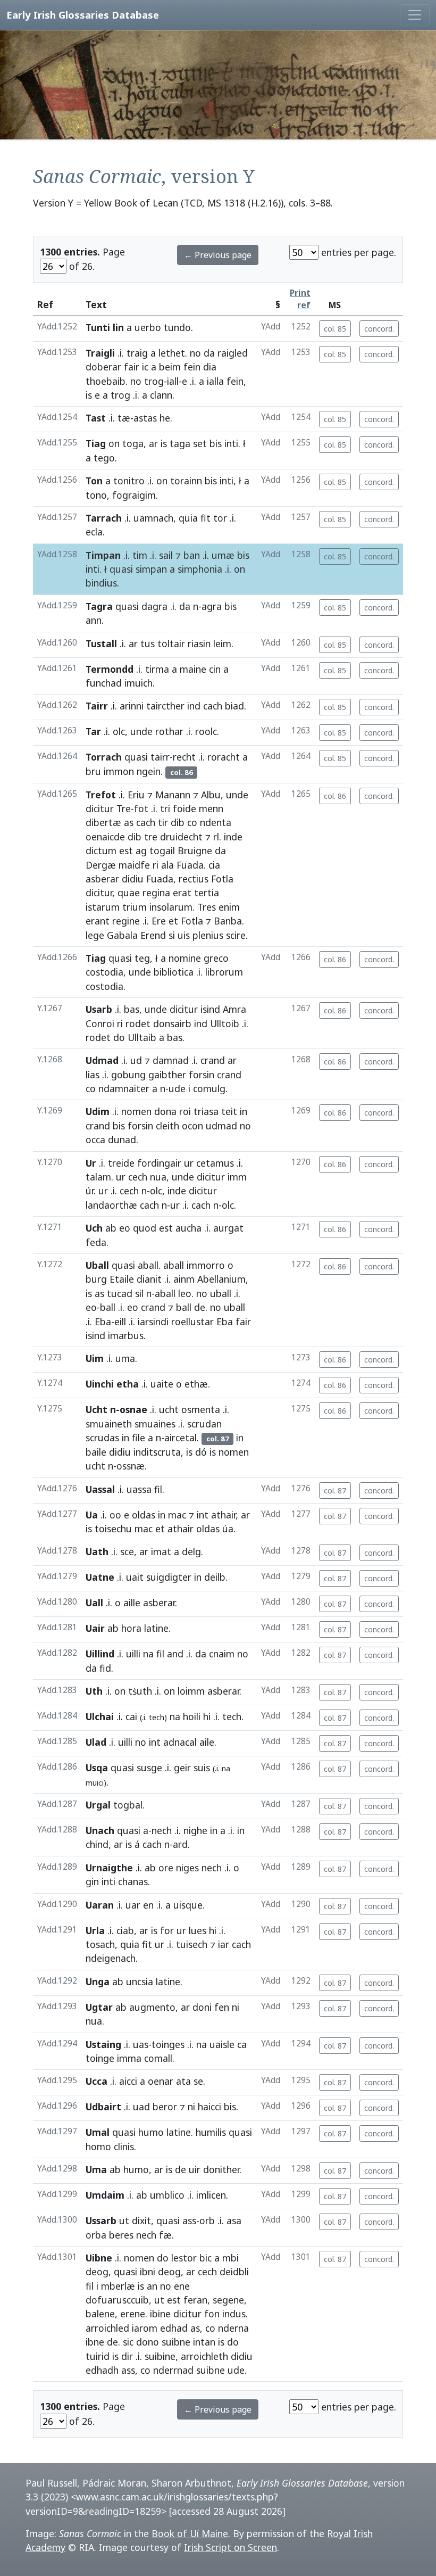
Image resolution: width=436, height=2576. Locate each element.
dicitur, (100, 893)
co (192, 822)
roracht (224, 757)
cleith (167, 1126)
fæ (165, 2235)
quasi (121, 569)
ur (189, 1163)
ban (192, 555)
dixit (141, 2220)
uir (195, 2169)
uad (141, 2107)
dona (165, 1111)
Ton (94, 481)
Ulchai (100, 1716)
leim (222, 643)
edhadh (102, 2370)
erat (182, 893)
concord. (379, 329)
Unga (98, 1981)
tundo (177, 327)
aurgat (228, 1228)
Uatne (100, 1577)
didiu (133, 879)
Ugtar (99, 2007)
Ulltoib (225, 1023)
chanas (133, 1881)
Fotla (222, 879)
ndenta (216, 822)
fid (105, 1668)
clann (161, 395)
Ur (91, 1163)
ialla (215, 381)
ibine (160, 2314)
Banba (228, 921)
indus (234, 2314)
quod (145, 1228)
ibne (95, 2342)
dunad (122, 1140)
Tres (207, 907)
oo (115, 1515)
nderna (233, 2328)
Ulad (96, 1742)
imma (129, 2058)
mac (177, 1515)
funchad (104, 683)
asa (234, 2220)
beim (170, 367)
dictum (101, 851)
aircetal (181, 1438)
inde (233, 837)
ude (177, 1088)
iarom (145, 2328)
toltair (171, 643)
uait (135, 1577)
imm (237, 1177)
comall (158, 2058)
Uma (96, 2169)
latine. (180, 2132)
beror (165, 2107)
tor (220, 518)
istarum (103, 907)
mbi (230, 2258)
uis (184, 935)
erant (98, 921)
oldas (144, 1515)
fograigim (134, 495)
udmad (221, 1126)
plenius (208, 935)
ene (182, 2286)
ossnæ (131, 1466)
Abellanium (221, 1279)
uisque (188, 1905)
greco (216, 958)
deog (97, 2272)
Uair (95, 1628)
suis (202, 1768)
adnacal (180, 1742)
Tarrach (104, 518)
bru (93, 771)
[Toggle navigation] (415, 15)
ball (108, 1307)
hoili (192, 1716)
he (165, 418)
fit (206, 518)
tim (140, 555)
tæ (124, 418)
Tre (124, 808)
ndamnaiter (124, 1088)
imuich (139, 683)
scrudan (204, 1424)
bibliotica (174, 972)
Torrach (104, 757)
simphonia (200, 569)
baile (96, 1452)
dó (201, 1452)
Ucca (97, 2081)
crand (213, 1060)
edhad (174, 2328)
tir (163, 822)
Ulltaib (142, 1037)
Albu (211, 795)
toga (133, 443)
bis (216, 443)
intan (204, 2342)
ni (236, 2007)
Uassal (100, 1489)
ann (94, 620)
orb (207, 2220)
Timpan (103, 555)
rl (216, 837)
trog (154, 381)
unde (141, 731)
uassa (139, 1489)
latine (156, 1628)
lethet (172, 353)
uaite (162, 1384)
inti (231, 443)
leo (185, 1293)
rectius (194, 879)
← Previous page (218, 255)
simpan (151, 569)
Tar (93, 731)
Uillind (100, 1654)
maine (193, 669)
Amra (234, 1009)
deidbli (234, 2272)
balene (100, 2314)
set (200, 443)
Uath (97, 1551)
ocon (192, 1126)
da (209, 353)
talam (98, 1177)
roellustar (192, 1322)
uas (141, 2044)
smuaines (155, 1424)
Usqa (97, 1768)
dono (148, 2342)
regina (156, 893)
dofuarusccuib (117, 2300)
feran (195, 2300)
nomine (185, 958)
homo (98, 2146)
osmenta (201, 1409)
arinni (132, 706)
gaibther (167, 1075)
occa (95, 1140)
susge (149, 1768)
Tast (96, 418)
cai (131, 1716)
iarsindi (153, 1322)
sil (139, 1293)
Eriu (136, 795)
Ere (159, 921)
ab (111, 1228)
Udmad (102, 1060)
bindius (101, 583)
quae (129, 893)
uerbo (148, 327)
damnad (171, 1060)
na (148, 1654)
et (173, 921)
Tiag (96, 443)
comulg (209, 1088)
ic (145, 367)
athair (223, 1515)
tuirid (98, 2356)
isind (210, 1009)
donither (221, 2169)
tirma (157, 669)
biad (234, 706)
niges (187, 1868)
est (126, 851)
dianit (149, 1279)
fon (212, 2314)
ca (242, 2044)
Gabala (122, 935)
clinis (124, 2146)
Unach (100, 1830)
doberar (103, 367)
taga (180, 443)
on (114, 443)
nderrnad (173, 2370)
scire (236, 935)
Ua (92, 1515)
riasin (199, 643)
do (119, 1037)
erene (133, 2314)
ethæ (196, 1384)
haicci (209, 2107)
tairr (160, 757)
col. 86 (335, 796)
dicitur (100, 808)
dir (127, 2356)
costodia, (106, 972)
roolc (206, 731)
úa (228, 1529)
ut (124, 2220)
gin (92, 1881)
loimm (191, 1691)
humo (151, 2132)
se (198, 2081)
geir (182, 1768)
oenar (161, 2081)
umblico (167, 2195)
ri (156, 865)
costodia (104, 986)
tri (165, 808)
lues (198, 1930)
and (175, 1654)
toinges (168, 2044)
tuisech (192, 1944)
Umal (98, 2132)
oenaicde (105, 837)
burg (96, 1279)
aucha (188, 1228)
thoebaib (106, 381)
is (89, 395)
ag (141, 851)
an (152, 2286)
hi (207, 1716)
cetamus (215, 1163)
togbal (128, 1805)
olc (119, 731)
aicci (128, 2081)
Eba (103, 1322)
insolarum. (172, 907)
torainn (186, 481)
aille (132, 1603)
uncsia (140, 1981)
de (200, 1307)
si (172, 935)
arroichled (107, 2328)
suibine (160, 2356)
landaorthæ (111, 1205)
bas (132, 1009)
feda (96, 1242)
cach (213, 706)
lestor (184, 2258)
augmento (152, 2007)
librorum (224, 972)
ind (194, 706)
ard (180, 1844)
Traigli (100, 353)
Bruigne (195, 851)
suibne (176, 2342)
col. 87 (335, 1491)
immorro (206, 1265)
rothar (169, 731)
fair (132, 367)
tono (96, 495)
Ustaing (103, 2044)
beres (121, 2235)
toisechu (113, 1529)
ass (189, 2220)
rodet (138, 1023)
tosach (100, 1944)
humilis (211, 2132)
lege (95, 935)
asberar (102, 879)
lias (93, 1075)
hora (131, 1628)
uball (221, 1293)
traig (137, 353)
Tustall (101, 643)
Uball (97, 1265)
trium (135, 907)
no (195, 353)
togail (162, 851)
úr (90, 1191)
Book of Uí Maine (190, 2533)
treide (121, 1163)
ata (183, 2081)
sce (127, 1551)
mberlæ (118, 2286)
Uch (94, 1228)
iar (224, 1944)
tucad (120, 1293)
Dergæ (101, 865)
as (129, 822)
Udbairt (103, 2107)
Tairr (97, 706)
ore (166, 1868)
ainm (184, 1279)
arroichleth (204, 2356)
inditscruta (157, 1452)
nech (162, 1830)
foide (185, 808)
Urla (95, 1930)
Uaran (100, 1905)
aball (148, 1265)
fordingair (159, 1163)
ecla (94, 532)
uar (133, 1905)
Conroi (100, 1023)
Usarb (99, 1009)
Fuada (190, 865)
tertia (207, 893)
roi (185, 1111)
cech (138, 1177)
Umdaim (105, 2195)
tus (148, 643)
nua (158, 1177)
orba (96, 2235)
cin (215, 669)
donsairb (172, 1023)
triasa (206, 1111)
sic (128, 2342)
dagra (154, 606)
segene (228, 2300)
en (148, 1905)
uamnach (153, 518)
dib (178, 822)
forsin (202, 1075)
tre (151, 837)
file (139, 1438)
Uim (95, 1358)
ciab (125, 1930)
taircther (165, 706)
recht (184, 757)
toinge (100, 2058)
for (167, 1930)
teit (229, 1111)
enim (229, 907)
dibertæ (103, 822)
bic (206, 2258)
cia (214, 865)
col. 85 (335, 329)
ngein (149, 771)
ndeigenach (111, 1958)
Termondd (110, 669)
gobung (128, 1075)
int (203, 1515)
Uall (94, 1603)
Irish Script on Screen (230, 2547)
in (244, 1111)
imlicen (211, 2195)
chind (97, 1844)
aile (207, 1742)
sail (166, 555)
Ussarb (101, 2220)
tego (104, 458)
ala (167, 865)
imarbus (126, 1335)
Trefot (101, 795)
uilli (133, 1654)
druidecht (181, 837)
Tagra (99, 606)
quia (188, 518)
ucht (169, 1409)
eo (125, 1228)
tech (232, 1716)
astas (145, 418)
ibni (148, 2272)
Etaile (122, 1279)
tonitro (129, 481)
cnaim (222, 1654)
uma (125, 1358)
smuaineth (109, 1424)
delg (191, 1551)
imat (161, 1551)
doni (202, 2007)
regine (126, 921)
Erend (153, 935)
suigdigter (169, 1577)
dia (210, 367)
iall (173, 381)
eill (120, 1322)
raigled (233, 353)
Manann (173, 795)
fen (222, 2007)
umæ (223, 555)
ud (136, 1060)
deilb (215, 1577)
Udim (98, 1111)
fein (192, 367)
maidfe (134, 865)
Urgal (98, 1805)
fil (158, 1489)
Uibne (99, 2258)
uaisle (222, 2044)
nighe (195, 1830)
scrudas (102, 1438)
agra (212, 606)
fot (141, 808)
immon (119, 771)
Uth (94, 1691)
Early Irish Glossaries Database (83, 15)
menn (211, 808)
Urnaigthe (109, 1868)
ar (153, 443)
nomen (136, 1111)
